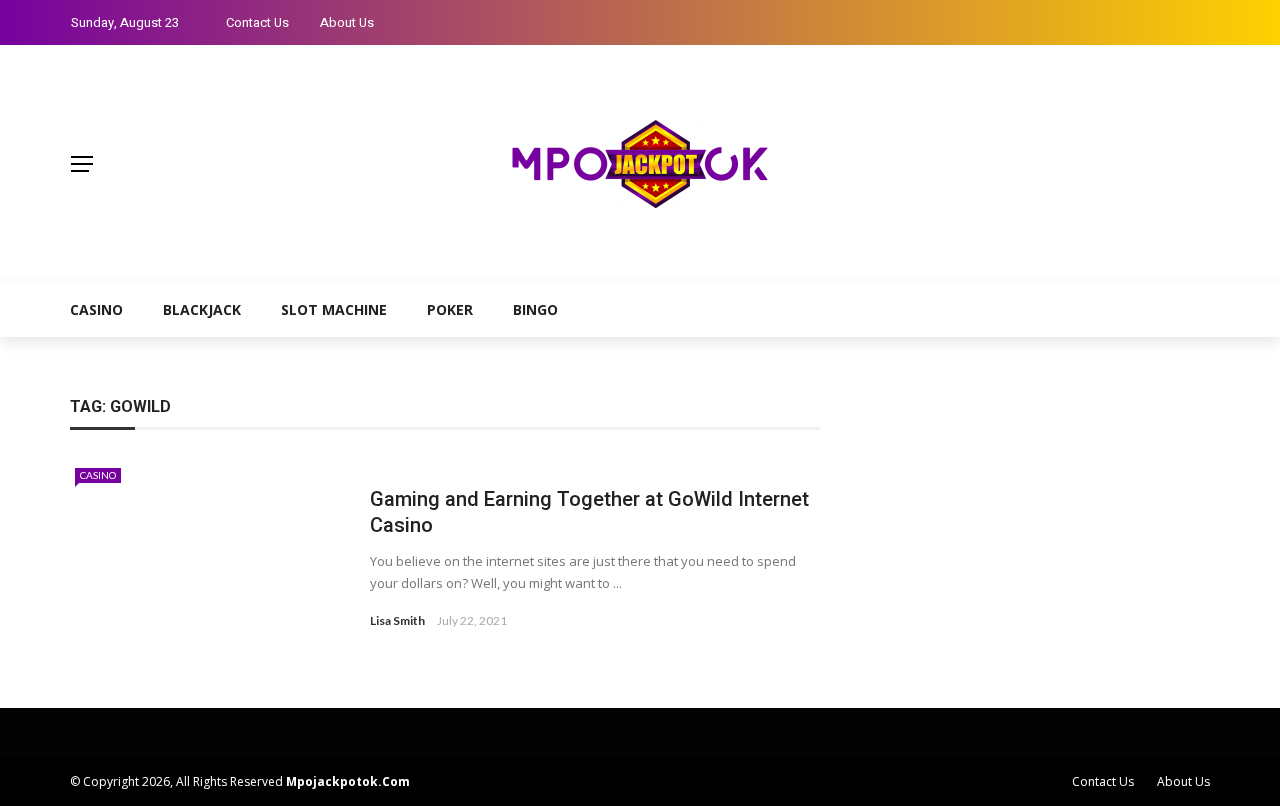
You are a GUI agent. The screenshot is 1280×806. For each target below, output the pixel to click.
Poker (450, 309)
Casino (96, 309)
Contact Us (257, 22)
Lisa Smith (397, 620)
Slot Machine (334, 309)
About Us (347, 22)
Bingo (535, 309)
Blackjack (202, 309)
